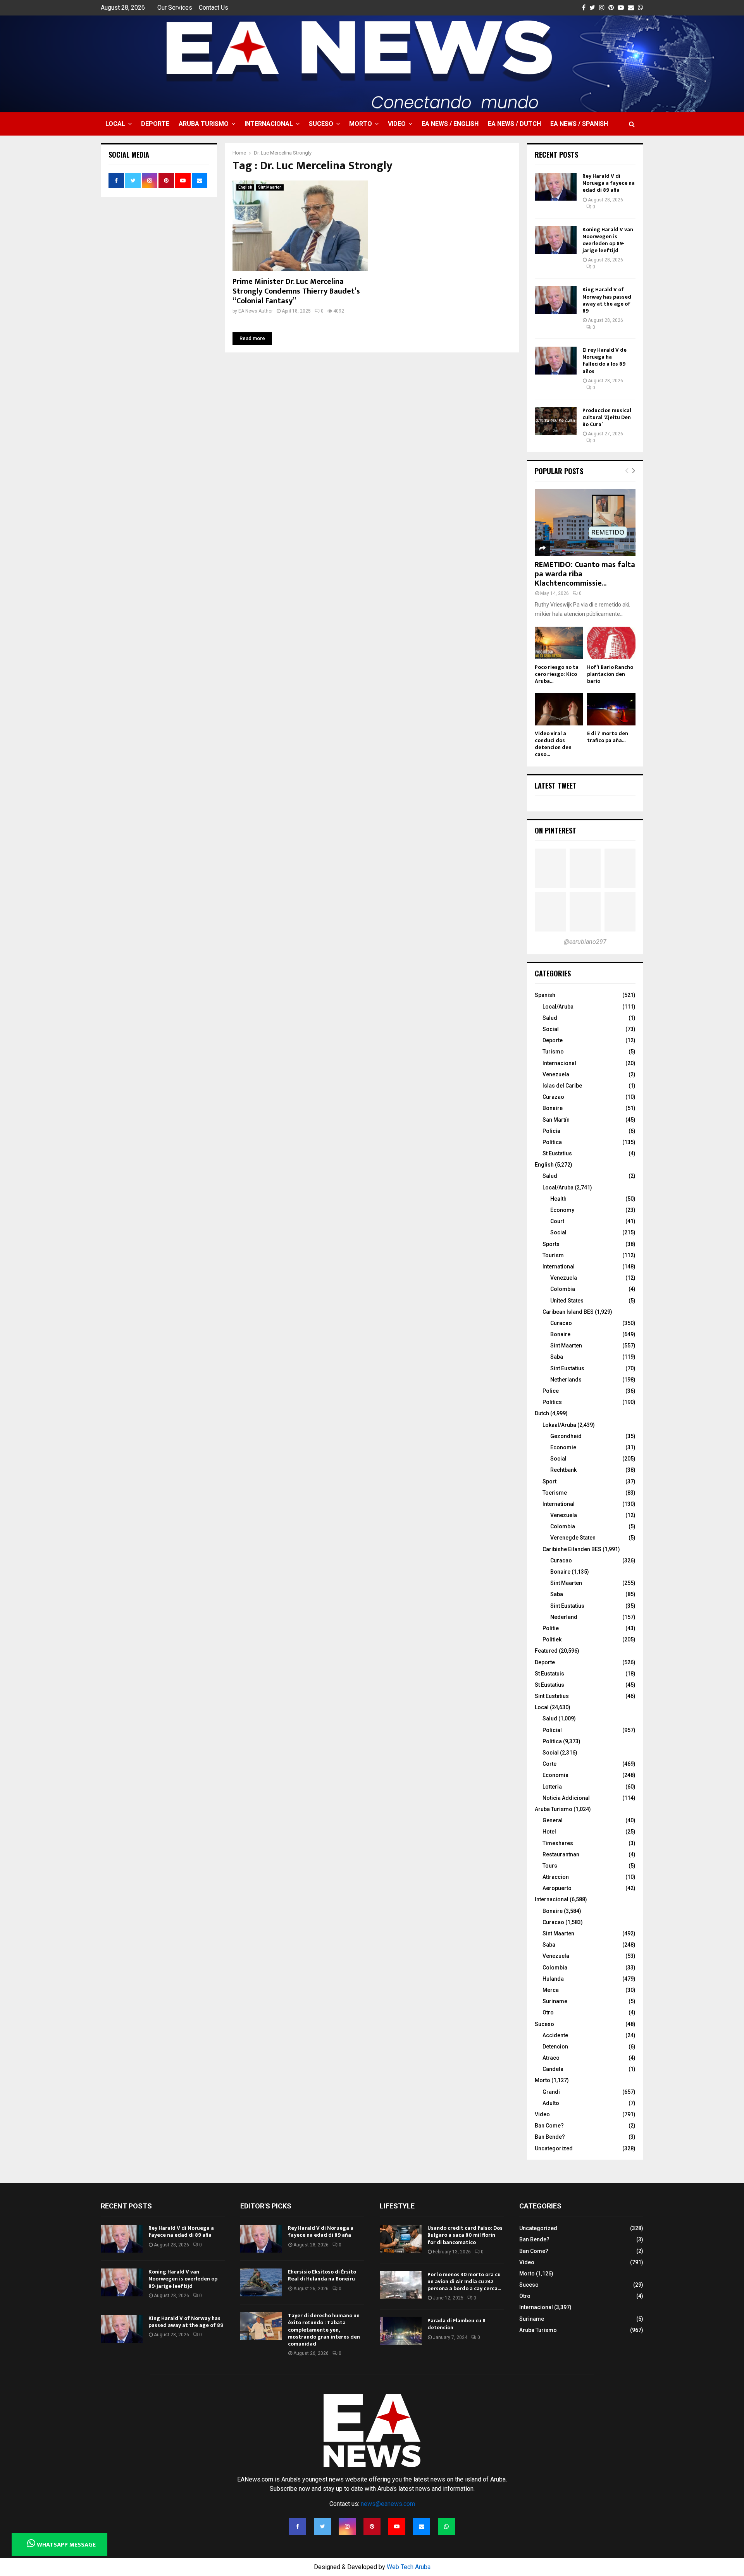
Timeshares (558, 1843)
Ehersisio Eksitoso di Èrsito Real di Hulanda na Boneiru (322, 2275)
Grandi (551, 2092)
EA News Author (256, 311)
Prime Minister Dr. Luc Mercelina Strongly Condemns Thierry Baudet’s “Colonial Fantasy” (296, 291)
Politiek (552, 1639)
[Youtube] (397, 2526)
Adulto (551, 2103)
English (245, 187)
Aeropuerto (557, 1888)
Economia (555, 1775)
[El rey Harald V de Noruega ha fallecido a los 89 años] (556, 361)
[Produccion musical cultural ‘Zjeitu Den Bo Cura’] (556, 421)
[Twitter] (322, 2526)
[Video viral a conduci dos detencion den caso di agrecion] (559, 709)
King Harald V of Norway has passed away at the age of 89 (607, 300)
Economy (562, 1210)
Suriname (555, 2001)
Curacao (561, 1323)
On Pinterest (555, 830)
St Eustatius (557, 1153)
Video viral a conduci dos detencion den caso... (553, 744)
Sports (551, 1244)
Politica (552, 1741)
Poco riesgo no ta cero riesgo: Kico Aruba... (557, 674)
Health (558, 1199)
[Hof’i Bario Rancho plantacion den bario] (611, 643)
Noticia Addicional (566, 1798)
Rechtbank (563, 1470)
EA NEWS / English (450, 124)
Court (557, 1221)
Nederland (564, 1617)
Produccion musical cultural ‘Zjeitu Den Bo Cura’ (607, 417)
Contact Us (214, 8)
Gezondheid (566, 1436)
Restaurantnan (561, 1854)
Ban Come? (549, 2126)
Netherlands (566, 1380)
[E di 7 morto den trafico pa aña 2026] (611, 709)
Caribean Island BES (568, 1312)
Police (551, 1391)
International (559, 1267)
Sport (549, 1481)
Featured (546, 1651)
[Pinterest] (372, 2526)
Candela (553, 2069)
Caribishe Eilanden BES (572, 1549)
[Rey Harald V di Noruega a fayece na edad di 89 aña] (556, 187)
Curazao (553, 1097)
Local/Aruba (558, 1007)
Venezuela (556, 1074)
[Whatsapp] (446, 2526)
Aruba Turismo (204, 124)
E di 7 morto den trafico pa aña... (608, 737)
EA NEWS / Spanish (579, 124)
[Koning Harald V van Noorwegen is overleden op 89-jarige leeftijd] (556, 240)
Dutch (542, 1413)
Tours (550, 1866)
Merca (551, 1990)
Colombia (563, 1289)
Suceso (321, 124)
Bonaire (553, 1108)
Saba (557, 1357)
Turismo (553, 1052)
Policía (551, 1131)
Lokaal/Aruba (559, 1425)
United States (567, 1301)
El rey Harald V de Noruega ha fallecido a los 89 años (604, 361)
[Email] (422, 2526)
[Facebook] (298, 2526)
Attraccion (556, 1877)
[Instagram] (347, 2526)
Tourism (553, 1255)
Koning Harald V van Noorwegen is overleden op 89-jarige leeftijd (608, 240)
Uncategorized (554, 2148)
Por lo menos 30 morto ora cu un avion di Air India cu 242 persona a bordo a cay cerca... (464, 2281)
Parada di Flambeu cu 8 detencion (456, 2324)
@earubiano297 (585, 942)
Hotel (549, 1832)
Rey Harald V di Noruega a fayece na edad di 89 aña (609, 183)
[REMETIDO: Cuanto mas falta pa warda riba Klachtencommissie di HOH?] (585, 523)
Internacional (269, 124)
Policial (552, 1730)
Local (115, 124)
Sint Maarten (270, 187)
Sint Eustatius (567, 1368)
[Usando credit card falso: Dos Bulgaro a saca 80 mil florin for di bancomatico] (401, 2239)
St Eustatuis (549, 1674)
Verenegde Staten (573, 1538)
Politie (551, 1628)
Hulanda (553, 1979)
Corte (549, 1764)
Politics (552, 1402)
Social (551, 1029)
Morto (361, 124)
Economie (563, 1447)
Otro (548, 2012)
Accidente (555, 2035)
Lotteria (552, 1787)
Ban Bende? (550, 2137)
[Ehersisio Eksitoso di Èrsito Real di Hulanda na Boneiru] (261, 2282)
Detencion (555, 2047)
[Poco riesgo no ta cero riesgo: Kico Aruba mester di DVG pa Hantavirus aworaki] (559, 643)
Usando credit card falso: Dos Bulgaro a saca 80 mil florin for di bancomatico (465, 2235)
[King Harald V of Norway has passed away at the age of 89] (556, 300)
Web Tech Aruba (409, 2567)
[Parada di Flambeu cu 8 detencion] (401, 2331)
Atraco (551, 2058)
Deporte (155, 124)
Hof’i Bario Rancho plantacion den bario (610, 674)
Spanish (545, 995)
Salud (550, 1018)
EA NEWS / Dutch (514, 124)
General (553, 1820)
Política (552, 1142)
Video (397, 124)
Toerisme (555, 1493)
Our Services (175, 8)
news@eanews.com (388, 2504)
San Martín (556, 1120)
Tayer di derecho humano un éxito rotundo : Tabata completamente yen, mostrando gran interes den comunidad (324, 2330)
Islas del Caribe (562, 1086)
